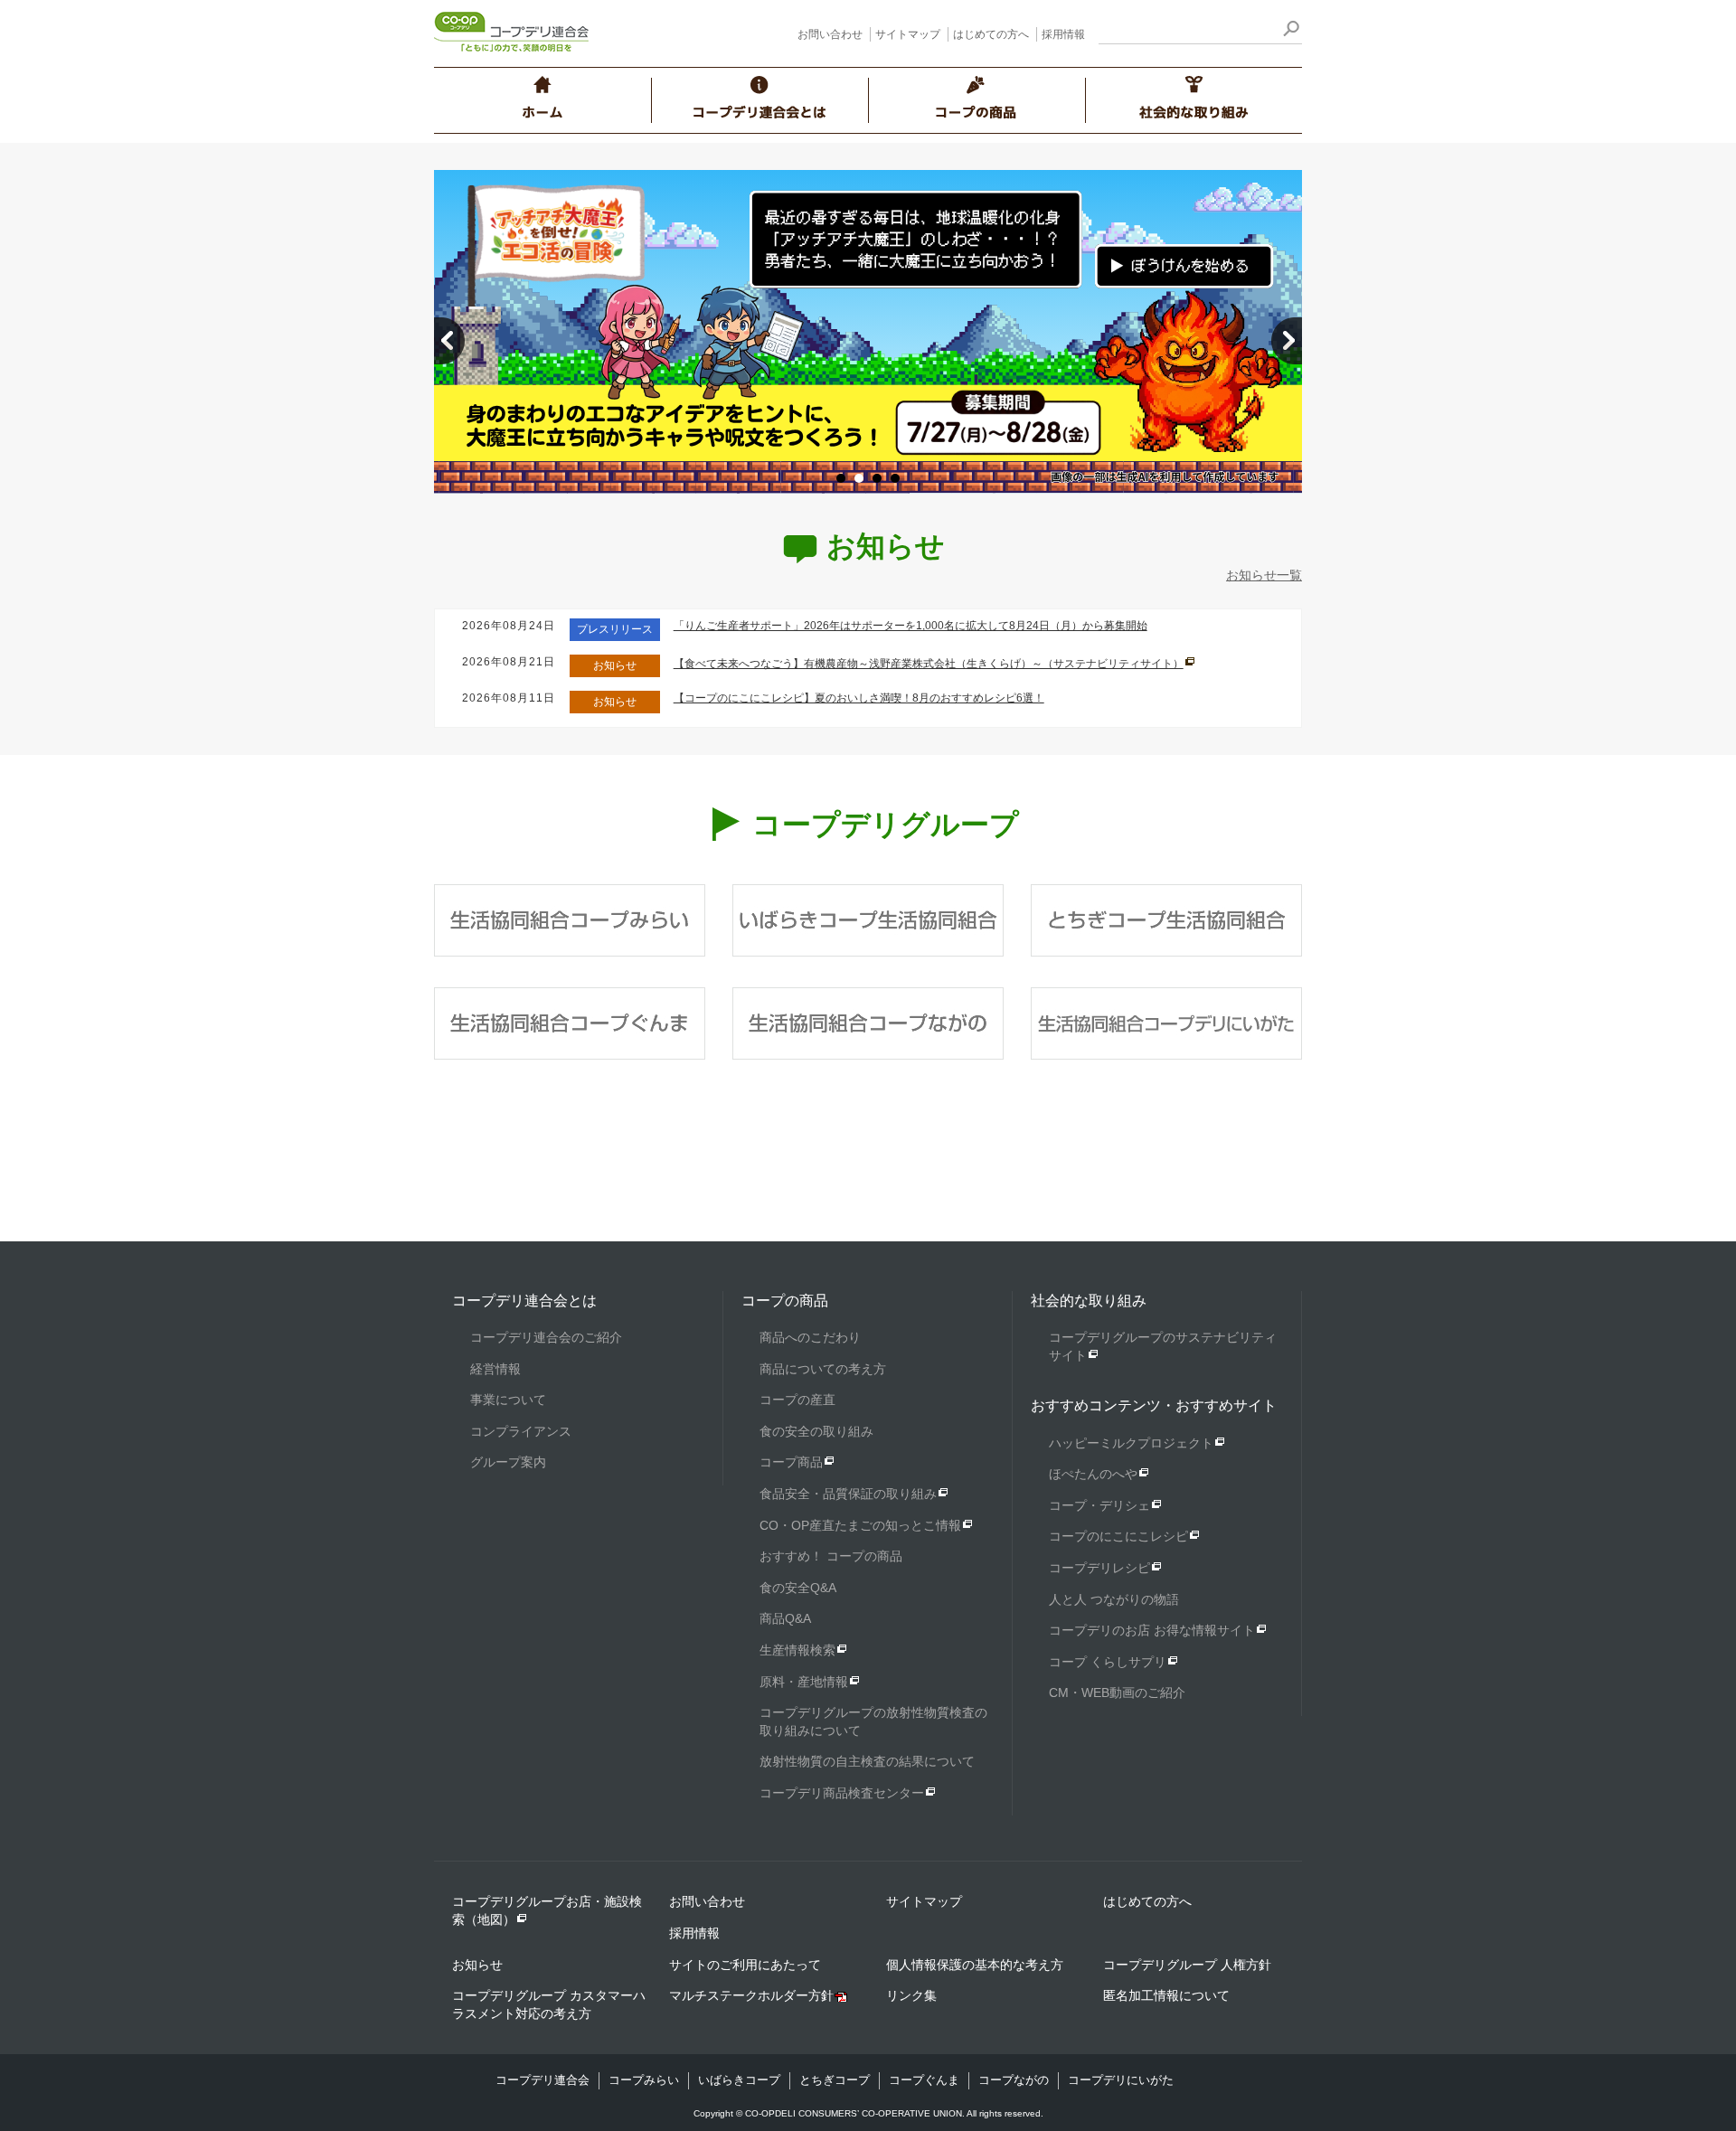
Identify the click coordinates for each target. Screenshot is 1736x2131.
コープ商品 (791, 1462)
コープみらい (644, 2080)
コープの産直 (797, 1400)
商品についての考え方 (823, 1369)
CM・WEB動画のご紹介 (1117, 1693)
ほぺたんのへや (1093, 1474)
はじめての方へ (991, 34)
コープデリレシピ (1099, 1568)
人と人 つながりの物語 (1114, 1599)
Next (1287, 341)
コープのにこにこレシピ (1118, 1536)
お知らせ (477, 1965)
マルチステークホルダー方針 (751, 1995)
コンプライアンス (521, 1431)
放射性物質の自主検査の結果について (867, 1761)
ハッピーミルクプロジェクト (1131, 1443)
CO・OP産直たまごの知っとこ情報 (860, 1525)
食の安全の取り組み (816, 1431)
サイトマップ (908, 34)
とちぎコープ (835, 2080)
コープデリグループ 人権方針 (1187, 1965)
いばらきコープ (739, 2080)
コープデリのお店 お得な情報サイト (1152, 1630)
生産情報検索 (797, 1650)
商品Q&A (785, 1618)
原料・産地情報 (804, 1682)
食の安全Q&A (798, 1588)
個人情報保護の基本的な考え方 (975, 1965)
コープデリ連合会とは (524, 1301)
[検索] (1291, 31)
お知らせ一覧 (1264, 575)
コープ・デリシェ (1099, 1505)
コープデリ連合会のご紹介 (546, 1337)
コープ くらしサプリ (1108, 1662)
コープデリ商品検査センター (842, 1793)
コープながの (1014, 2080)
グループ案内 (508, 1462)
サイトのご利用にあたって (745, 1965)
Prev (449, 341)
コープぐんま (924, 2080)
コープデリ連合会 (542, 2080)
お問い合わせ (830, 34)
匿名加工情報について (1166, 1995)
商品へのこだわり (810, 1337)
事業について (508, 1400)
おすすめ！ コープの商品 (831, 1556)
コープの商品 (785, 1301)
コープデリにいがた (1121, 2080)
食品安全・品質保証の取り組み (848, 1494)
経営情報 (495, 1369)
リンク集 (911, 1995)
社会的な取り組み (1089, 1301)
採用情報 (1063, 34)
